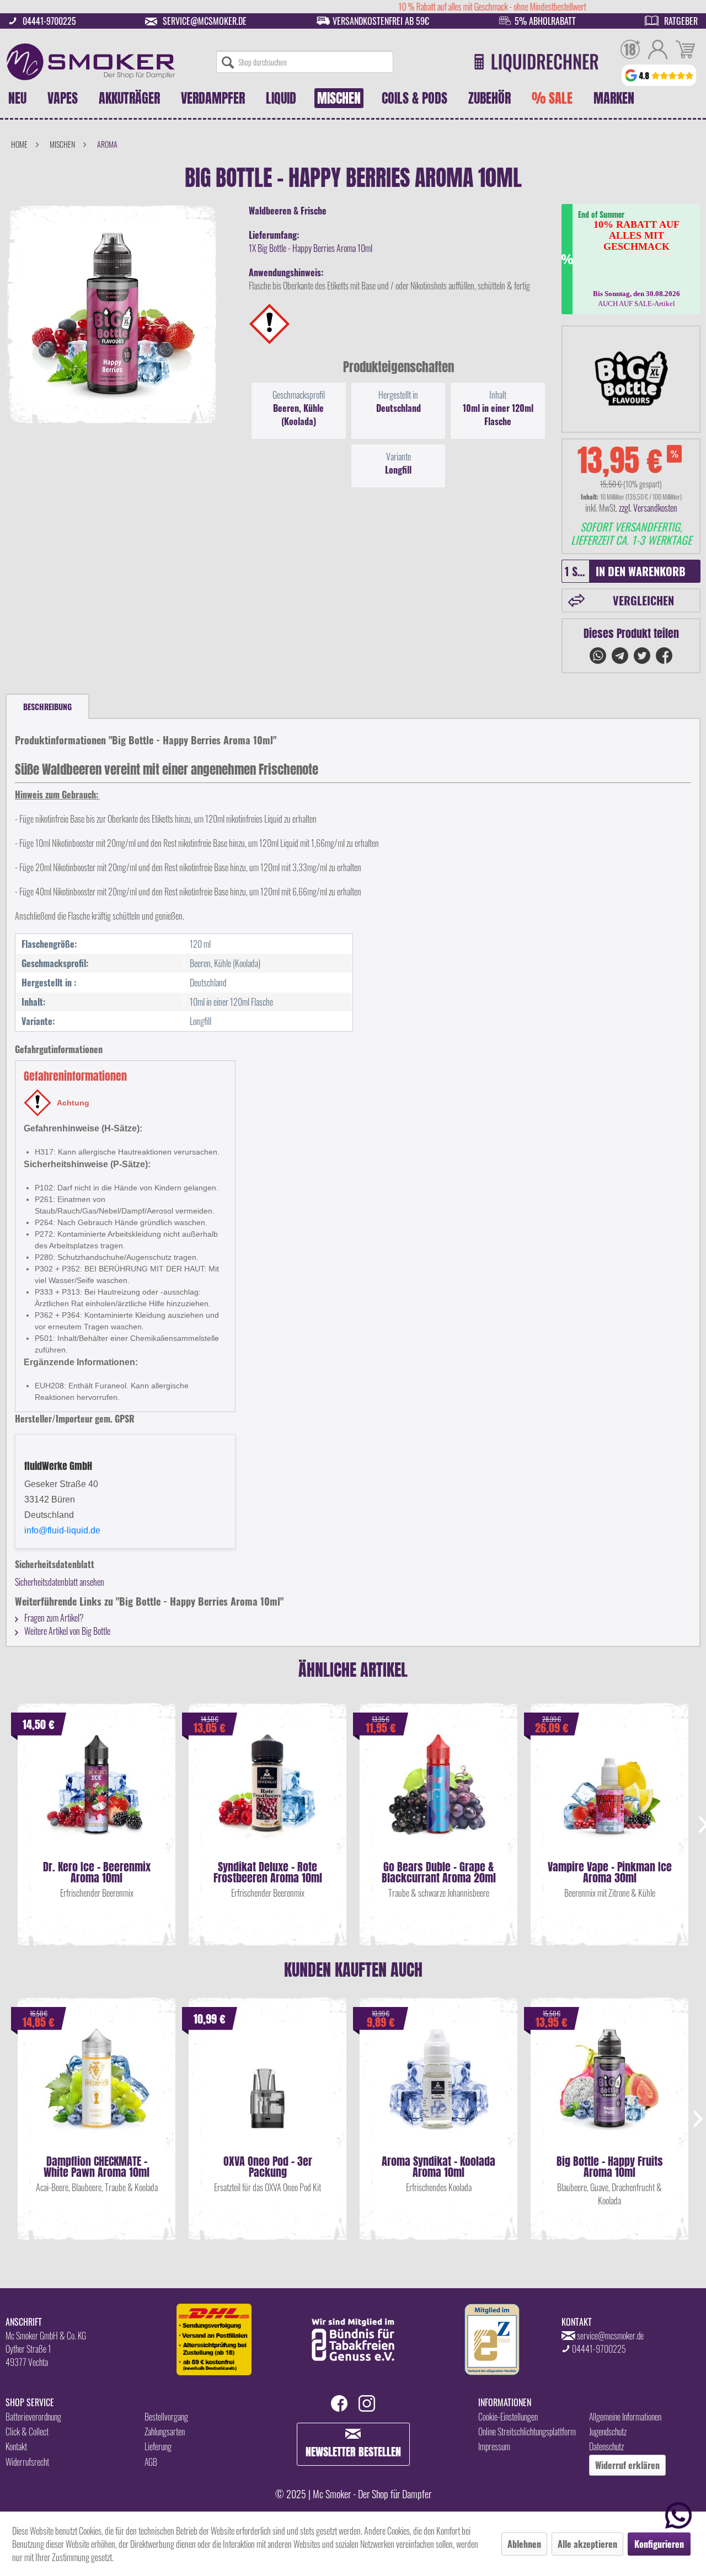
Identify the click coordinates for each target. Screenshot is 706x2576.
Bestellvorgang (166, 2417)
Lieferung (158, 2446)
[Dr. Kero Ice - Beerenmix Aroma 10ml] (97, 1795)
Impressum (494, 2446)
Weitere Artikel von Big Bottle (66, 1631)
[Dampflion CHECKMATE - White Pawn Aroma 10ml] (97, 2090)
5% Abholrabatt (545, 21)
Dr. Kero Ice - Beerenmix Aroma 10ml (97, 1872)
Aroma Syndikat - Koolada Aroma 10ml (438, 2167)
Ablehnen (524, 2544)
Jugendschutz (608, 2432)
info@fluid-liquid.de (62, 1530)
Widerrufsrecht (27, 2462)
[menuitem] (305, 62)
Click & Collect (27, 2432)
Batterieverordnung (33, 2417)
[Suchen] (228, 62)
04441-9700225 (49, 21)
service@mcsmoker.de (205, 21)
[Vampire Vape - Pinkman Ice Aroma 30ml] (609, 1795)
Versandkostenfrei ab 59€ (381, 21)
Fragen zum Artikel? (53, 1618)
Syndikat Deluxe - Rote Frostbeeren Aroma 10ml (268, 1872)
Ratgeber (681, 21)
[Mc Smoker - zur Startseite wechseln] (91, 62)
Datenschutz (606, 2446)
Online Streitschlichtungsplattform (527, 2432)
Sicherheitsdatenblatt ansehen (60, 1582)
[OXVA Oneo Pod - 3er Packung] (268, 2090)
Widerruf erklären (627, 2465)
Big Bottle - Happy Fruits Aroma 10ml (610, 2167)
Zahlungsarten (165, 2432)
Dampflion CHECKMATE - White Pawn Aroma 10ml (97, 2167)
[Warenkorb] (685, 51)
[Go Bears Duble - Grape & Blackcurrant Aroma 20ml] (438, 1795)
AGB (151, 2462)
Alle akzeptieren (587, 2544)
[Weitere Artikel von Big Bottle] (631, 379)
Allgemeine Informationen (625, 2417)
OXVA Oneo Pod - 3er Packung (268, 2167)
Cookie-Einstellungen (508, 2417)
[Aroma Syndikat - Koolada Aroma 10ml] (438, 2090)
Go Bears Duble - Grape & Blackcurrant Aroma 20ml (439, 1872)
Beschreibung (47, 707)
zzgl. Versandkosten (648, 508)
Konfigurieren (659, 2544)
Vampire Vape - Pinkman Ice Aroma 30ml (610, 1872)
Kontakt (16, 2446)
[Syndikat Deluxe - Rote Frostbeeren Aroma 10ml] (268, 1795)
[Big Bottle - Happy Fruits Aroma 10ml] (609, 2090)
